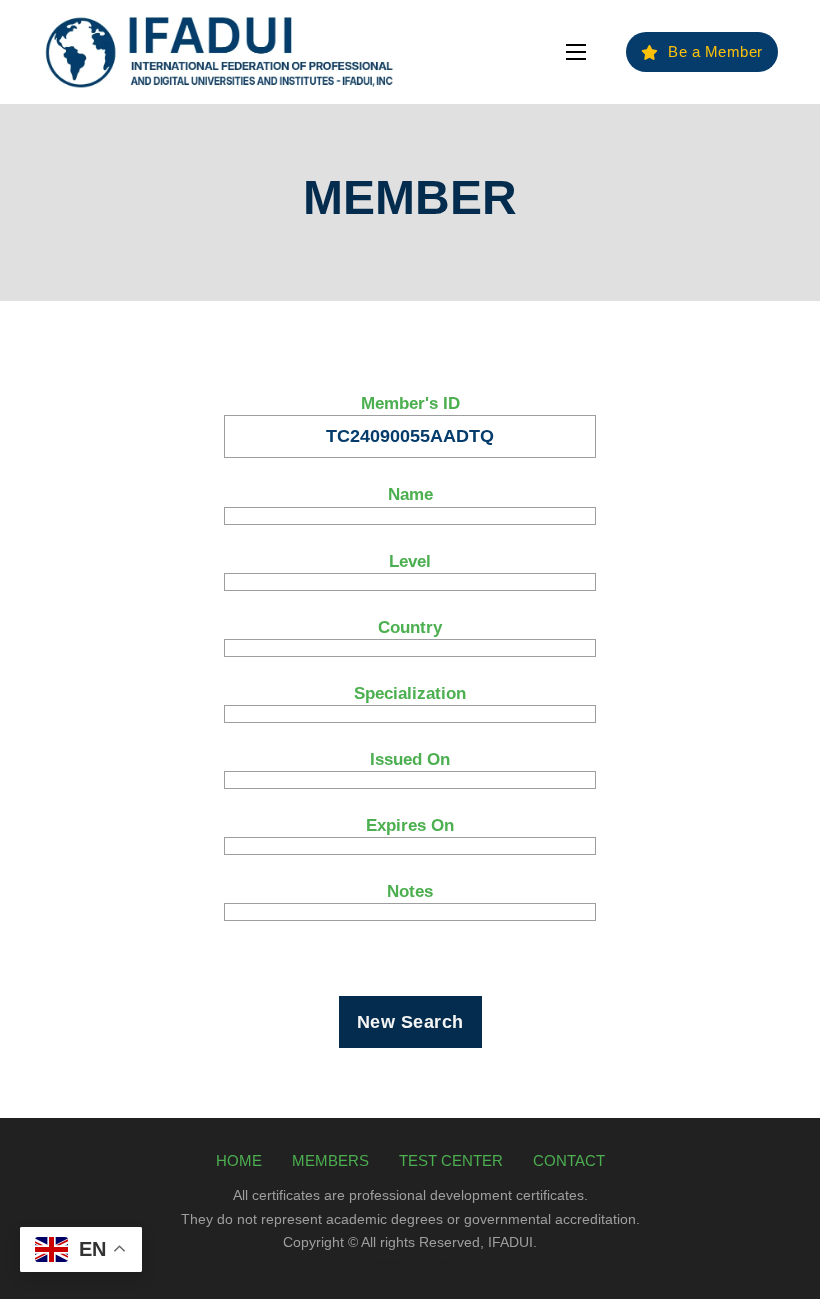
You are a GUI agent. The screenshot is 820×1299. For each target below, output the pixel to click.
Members (330, 1160)
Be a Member (715, 51)
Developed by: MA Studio (410, 1261)
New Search (410, 1022)
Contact (569, 1160)
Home (239, 1160)
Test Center (451, 1160)
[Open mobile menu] (576, 52)
